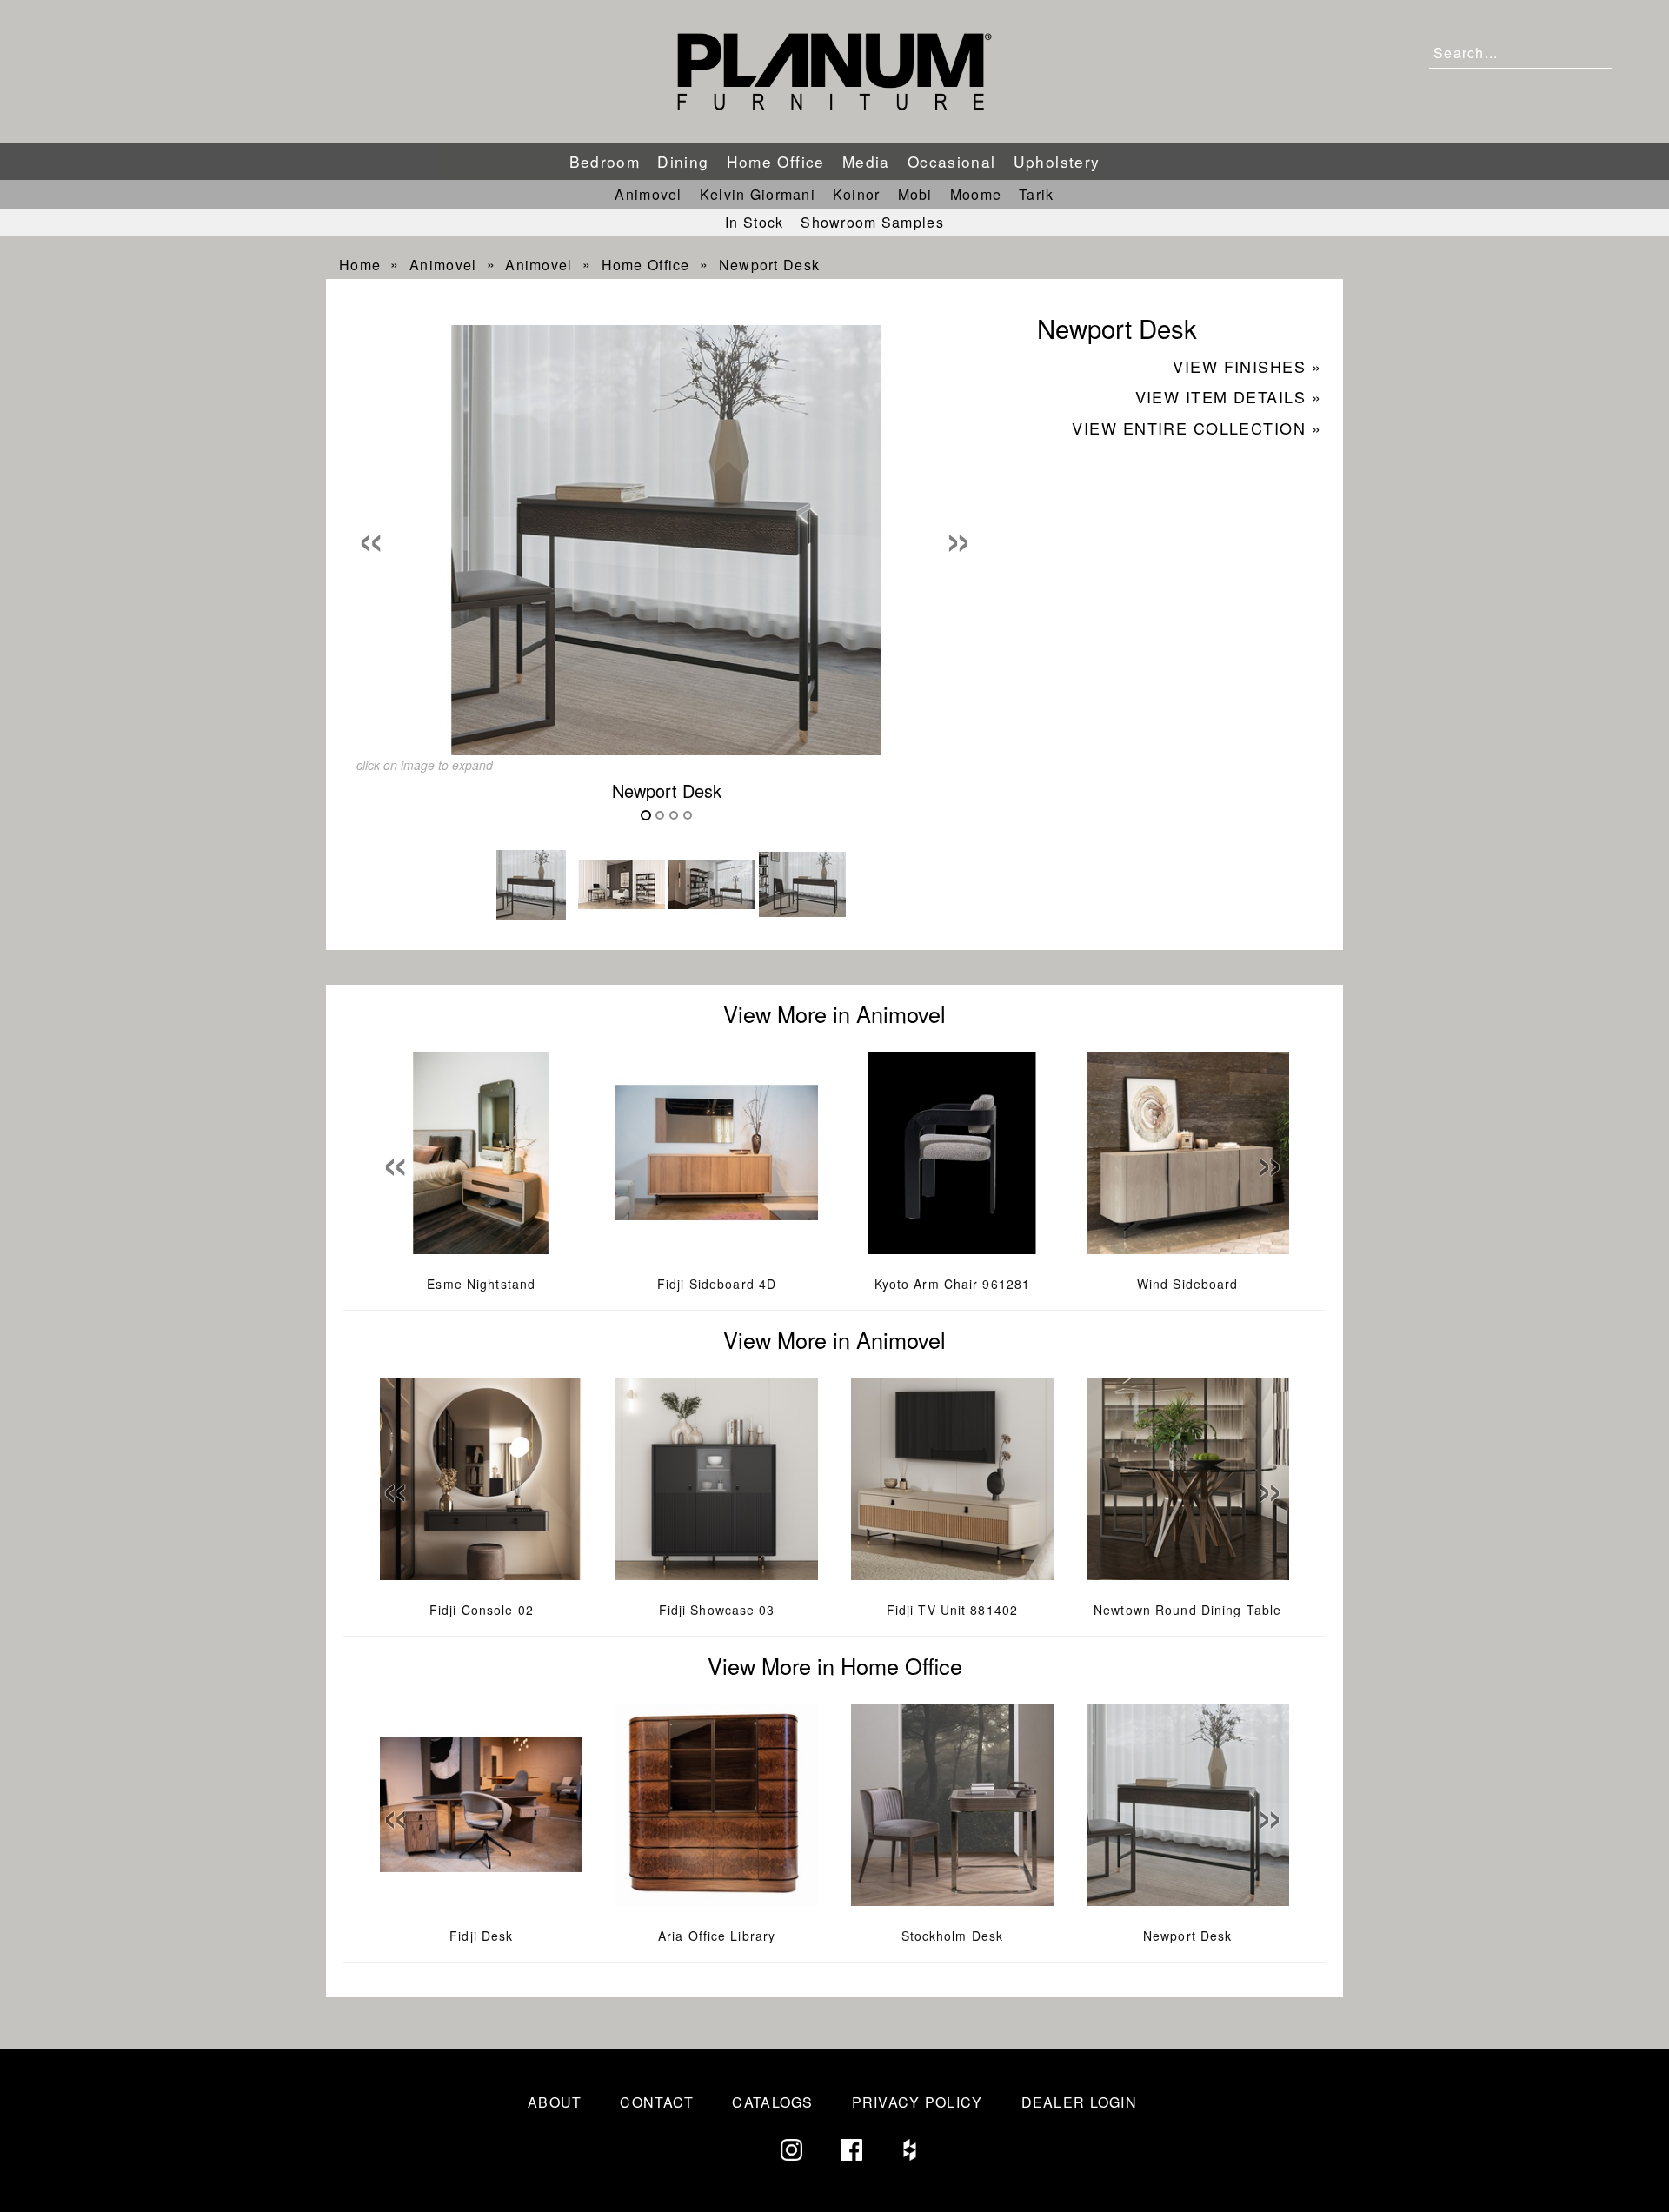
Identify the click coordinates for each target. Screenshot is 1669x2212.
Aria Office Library (717, 1936)
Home (360, 265)
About (555, 2102)
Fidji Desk (481, 1936)
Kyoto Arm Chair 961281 (953, 1284)
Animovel (648, 194)
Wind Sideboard (1188, 1284)
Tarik (1036, 194)
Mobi (915, 194)
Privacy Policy (918, 2102)
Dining (683, 161)
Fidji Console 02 (482, 1610)
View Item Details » (1228, 396)
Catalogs (772, 2102)
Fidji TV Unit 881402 (952, 1610)
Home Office (776, 161)
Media (866, 161)
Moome (976, 194)
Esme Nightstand (481, 1284)
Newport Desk (769, 265)
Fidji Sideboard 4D (717, 1284)
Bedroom (605, 161)
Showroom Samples (872, 222)
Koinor (857, 194)
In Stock (754, 222)
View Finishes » (1247, 366)
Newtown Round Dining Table (1187, 1610)
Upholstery (1057, 161)
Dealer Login (1079, 2102)
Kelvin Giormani (758, 194)
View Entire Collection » (1197, 428)
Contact (657, 2102)
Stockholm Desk (953, 1936)
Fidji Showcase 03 (717, 1610)
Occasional (952, 161)
